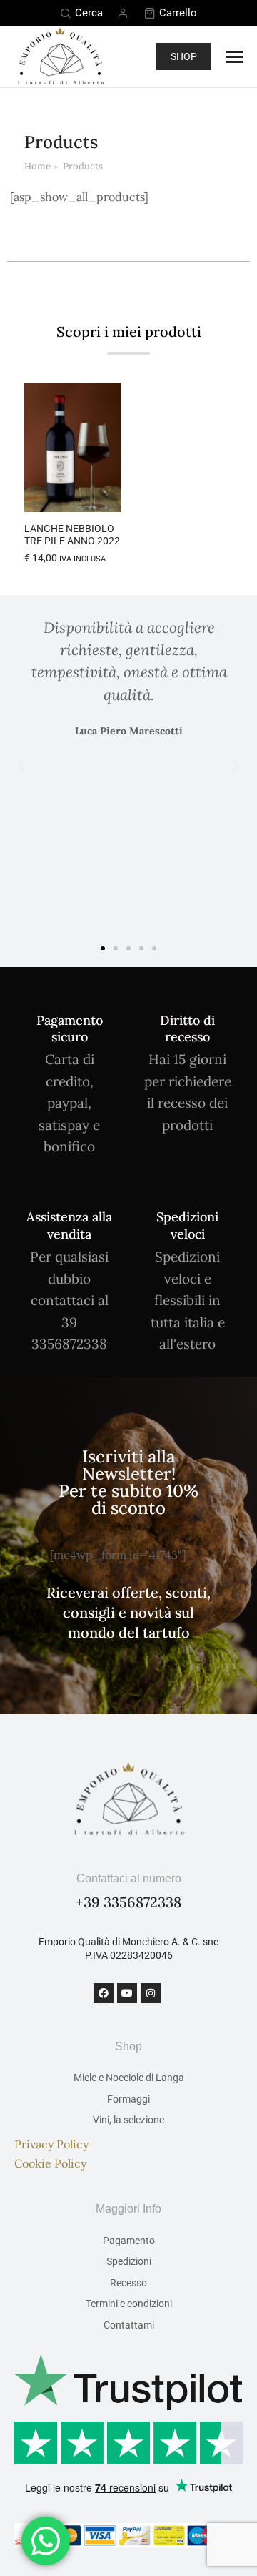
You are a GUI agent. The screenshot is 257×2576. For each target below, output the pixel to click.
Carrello (178, 13)
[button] (103, 493)
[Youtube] (127, 1993)
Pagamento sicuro (70, 1028)
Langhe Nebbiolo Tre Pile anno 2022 (72, 535)
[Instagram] (151, 1993)
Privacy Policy (51, 2144)
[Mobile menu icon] (234, 57)
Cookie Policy (50, 2163)
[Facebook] (104, 1993)
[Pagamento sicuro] (70, 999)
